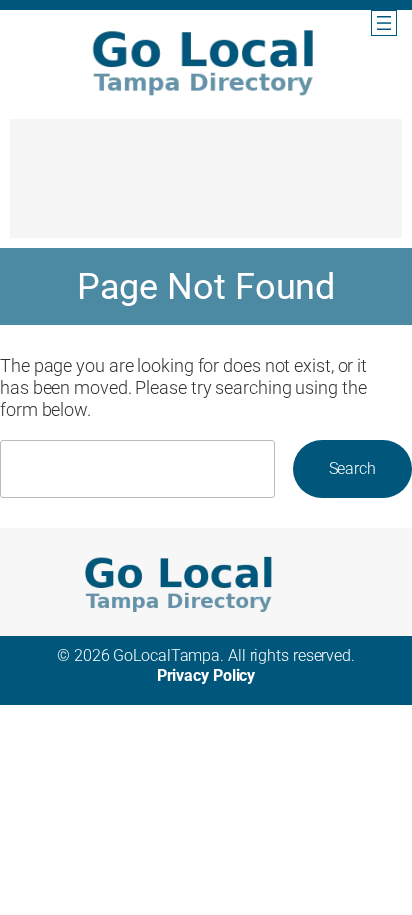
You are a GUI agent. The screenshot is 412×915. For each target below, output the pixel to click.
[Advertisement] (206, 188)
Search (352, 468)
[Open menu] (384, 23)
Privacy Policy (206, 675)
